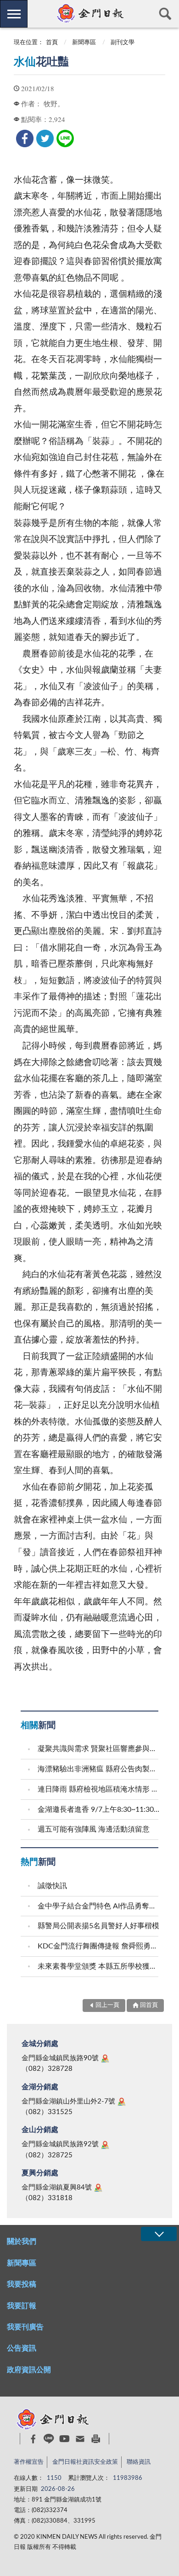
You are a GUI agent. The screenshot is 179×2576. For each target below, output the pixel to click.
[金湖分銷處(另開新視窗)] (122, 2102)
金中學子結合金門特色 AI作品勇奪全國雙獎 (99, 1906)
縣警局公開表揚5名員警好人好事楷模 (98, 1926)
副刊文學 (123, 43)
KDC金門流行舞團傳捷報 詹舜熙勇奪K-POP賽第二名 (99, 1946)
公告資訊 (22, 2348)
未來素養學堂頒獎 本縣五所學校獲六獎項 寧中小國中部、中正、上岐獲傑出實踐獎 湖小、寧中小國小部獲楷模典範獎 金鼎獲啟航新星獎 (99, 1966)
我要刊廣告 (25, 2327)
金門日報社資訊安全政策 (85, 2462)
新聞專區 (84, 43)
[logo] (89, 13)
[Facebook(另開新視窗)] (33, 2439)
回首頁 (149, 2005)
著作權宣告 (29, 2462)
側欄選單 (14, 14)
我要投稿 (22, 2284)
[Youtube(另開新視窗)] (64, 2439)
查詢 (165, 14)
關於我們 (22, 2242)
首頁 (52, 43)
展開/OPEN (159, 2234)
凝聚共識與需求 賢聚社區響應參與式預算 (99, 1749)
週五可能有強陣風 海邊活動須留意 (94, 1829)
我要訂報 (22, 2306)
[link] (25, 138)
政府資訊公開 (29, 2370)
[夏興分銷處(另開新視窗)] (98, 2188)
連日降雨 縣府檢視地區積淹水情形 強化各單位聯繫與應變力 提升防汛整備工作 (99, 1789)
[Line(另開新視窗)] (49, 2439)
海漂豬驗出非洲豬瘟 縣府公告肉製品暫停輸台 (99, 1769)
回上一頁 (107, 2005)
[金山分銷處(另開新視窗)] (105, 2145)
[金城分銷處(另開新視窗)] (105, 2058)
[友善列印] (96, 2439)
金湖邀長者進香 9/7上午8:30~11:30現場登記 (99, 1810)
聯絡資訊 (139, 2462)
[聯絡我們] (80, 2439)
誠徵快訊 (52, 1886)
